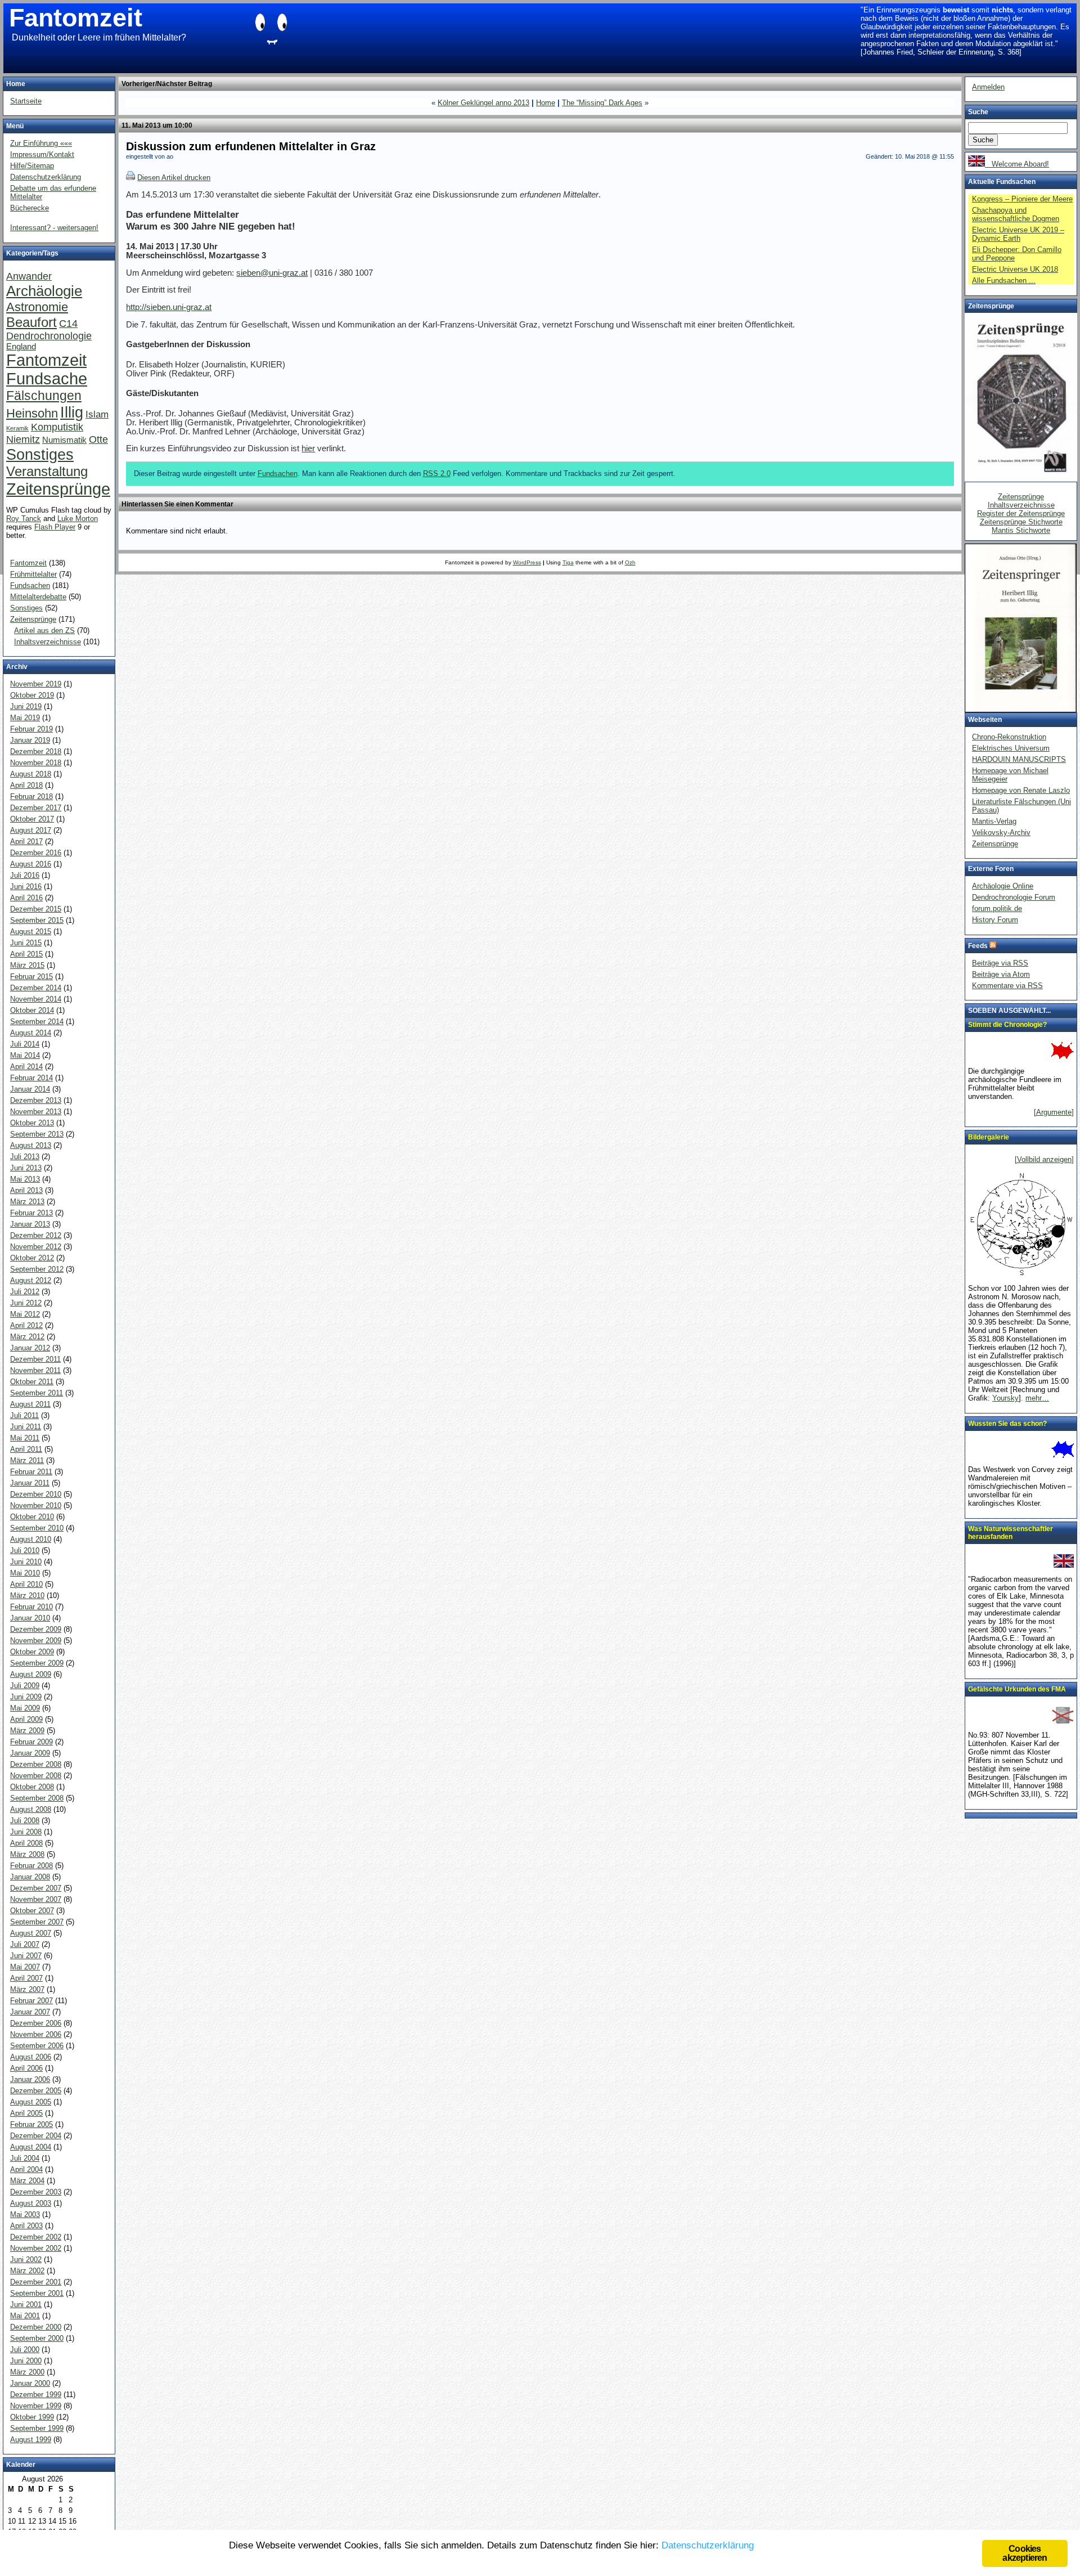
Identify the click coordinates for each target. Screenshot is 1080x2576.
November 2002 (36, 2248)
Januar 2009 (30, 1753)
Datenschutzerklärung (46, 177)
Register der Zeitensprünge (1021, 513)
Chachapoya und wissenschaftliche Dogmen (1016, 214)
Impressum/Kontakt (42, 154)
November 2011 (35, 1370)
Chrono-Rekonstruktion (1009, 737)
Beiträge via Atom (1001, 974)
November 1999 (36, 2406)
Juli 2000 (25, 2350)
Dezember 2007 (36, 1888)
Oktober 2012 (32, 1258)
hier (308, 448)
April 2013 (26, 1190)
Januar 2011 (30, 1483)
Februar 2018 (31, 796)
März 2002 (27, 2271)
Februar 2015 (31, 977)
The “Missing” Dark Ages (602, 103)
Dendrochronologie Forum (1014, 897)
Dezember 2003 (36, 2192)
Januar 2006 (30, 2079)
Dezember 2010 (36, 1494)
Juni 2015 (26, 943)
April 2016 (26, 898)
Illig (72, 412)
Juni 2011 (26, 1427)
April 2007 (26, 1978)
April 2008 (26, 1843)
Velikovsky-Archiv (1001, 833)
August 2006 (31, 2057)
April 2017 (26, 842)
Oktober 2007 (32, 1911)
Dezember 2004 (36, 2136)
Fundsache (47, 379)
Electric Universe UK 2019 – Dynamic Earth (1018, 234)
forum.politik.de (997, 908)
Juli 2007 (25, 1944)
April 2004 (26, 2169)
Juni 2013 (26, 1168)
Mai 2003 (25, 2214)
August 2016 (31, 864)
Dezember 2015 (36, 909)
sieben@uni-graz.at (272, 273)
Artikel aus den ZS (44, 630)
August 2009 (31, 1674)
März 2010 (27, 1596)
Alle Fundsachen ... (1004, 281)
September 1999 (37, 2428)
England (21, 347)
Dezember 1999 (36, 2395)
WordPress (527, 562)
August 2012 (31, 1280)
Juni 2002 (26, 2259)
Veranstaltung (47, 471)
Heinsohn (32, 413)
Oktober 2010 (32, 1517)
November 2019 (36, 684)
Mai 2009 (25, 1708)
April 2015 (26, 954)
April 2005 (26, 2113)
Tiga (568, 562)
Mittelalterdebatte (38, 597)
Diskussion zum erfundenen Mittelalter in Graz (251, 146)
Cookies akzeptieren (1025, 2553)
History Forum (995, 920)
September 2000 (37, 2338)
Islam (97, 414)
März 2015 (27, 965)
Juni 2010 (26, 1562)
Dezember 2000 (36, 2327)
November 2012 (36, 1247)
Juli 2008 (25, 1821)
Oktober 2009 (32, 1652)
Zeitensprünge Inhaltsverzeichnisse (1021, 501)
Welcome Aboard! (1017, 164)
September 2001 (37, 2293)
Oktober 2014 (32, 1010)
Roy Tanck (24, 519)
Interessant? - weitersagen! (54, 228)
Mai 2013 (25, 1179)
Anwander (29, 276)
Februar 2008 (31, 1866)
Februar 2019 (31, 729)
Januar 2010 (30, 1618)
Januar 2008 (30, 1877)
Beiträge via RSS (1000, 963)
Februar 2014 (31, 1078)
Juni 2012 (26, 1303)
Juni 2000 (26, 2361)
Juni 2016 (26, 887)
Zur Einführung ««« (41, 143)
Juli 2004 (25, 2158)
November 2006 (36, 2034)
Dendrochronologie (49, 336)
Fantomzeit (76, 18)
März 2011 (27, 1460)
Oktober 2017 (32, 819)
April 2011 (26, 1449)
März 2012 (27, 1337)
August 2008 (31, 1809)
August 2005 (31, 2102)
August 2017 (31, 830)
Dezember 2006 (36, 2023)
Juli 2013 (25, 1157)
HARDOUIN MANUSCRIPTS (1019, 759)
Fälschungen (44, 396)
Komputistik (57, 427)
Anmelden (988, 87)
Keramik (17, 428)
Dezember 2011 (35, 1359)
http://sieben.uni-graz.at (169, 307)
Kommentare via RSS (1007, 986)
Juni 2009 (26, 1697)
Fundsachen (278, 474)
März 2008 (27, 1854)
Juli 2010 (25, 1550)
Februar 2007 (31, 2001)
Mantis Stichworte (1021, 530)
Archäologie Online (1003, 886)
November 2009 (36, 1641)
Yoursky (1005, 1398)
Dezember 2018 (36, 751)
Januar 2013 (30, 1224)
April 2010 (26, 1584)
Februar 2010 (31, 1607)
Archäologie (44, 291)
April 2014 (26, 1067)
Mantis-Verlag (994, 821)
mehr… (1037, 1398)
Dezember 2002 (36, 2237)
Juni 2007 (26, 1956)
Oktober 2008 (32, 1787)
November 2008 (36, 1776)
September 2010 (37, 1528)
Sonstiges (40, 454)
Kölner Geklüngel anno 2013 (483, 103)
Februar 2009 (31, 1742)
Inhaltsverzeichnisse (48, 642)
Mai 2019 (25, 718)
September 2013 (37, 1134)
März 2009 (27, 1731)
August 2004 (31, 2147)
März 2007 (27, 1989)
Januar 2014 (30, 1089)
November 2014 (36, 999)
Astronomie (37, 307)
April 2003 (26, 2226)
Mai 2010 (25, 1573)
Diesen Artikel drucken (174, 178)
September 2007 (37, 1922)
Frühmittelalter (33, 574)
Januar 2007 (30, 2012)
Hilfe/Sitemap (32, 166)
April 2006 (26, 2068)
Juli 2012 (25, 1292)
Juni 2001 (26, 2305)
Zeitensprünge (58, 489)
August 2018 (31, 774)
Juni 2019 (26, 706)
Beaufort (31, 322)
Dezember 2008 (36, 1764)
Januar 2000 (30, 2383)
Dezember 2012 (36, 1235)
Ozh (630, 562)
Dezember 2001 (36, 2282)
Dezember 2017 (36, 808)
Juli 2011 (24, 1415)
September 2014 (37, 1022)
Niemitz (23, 439)
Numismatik (64, 440)
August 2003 (31, 2203)
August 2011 (30, 1404)
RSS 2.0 (437, 474)
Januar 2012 (30, 1348)
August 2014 (31, 1033)
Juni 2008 (26, 1832)
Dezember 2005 (36, 2091)
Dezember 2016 (36, 853)
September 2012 (37, 1269)
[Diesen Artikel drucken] (130, 178)
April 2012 (26, 1325)
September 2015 (37, 920)
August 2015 (31, 932)
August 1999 (31, 2440)
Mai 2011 (25, 1438)
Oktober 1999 (32, 2417)
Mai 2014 (25, 1055)
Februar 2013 (31, 1213)
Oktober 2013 (32, 1123)
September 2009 (37, 1663)
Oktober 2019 (32, 695)
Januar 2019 (30, 740)
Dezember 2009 (36, 1629)
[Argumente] (1054, 1112)
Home (546, 103)
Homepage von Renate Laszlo (1021, 790)
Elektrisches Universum (1011, 748)
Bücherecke (30, 208)
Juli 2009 (25, 1686)
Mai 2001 (25, 2316)
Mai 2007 (25, 1967)
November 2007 (36, 1899)
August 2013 (31, 1145)
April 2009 (26, 1719)
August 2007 (31, 1933)
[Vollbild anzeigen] (1044, 1159)
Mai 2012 (25, 1314)
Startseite (26, 101)
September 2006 (37, 2046)
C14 (68, 323)
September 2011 (37, 1393)
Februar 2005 (31, 2124)
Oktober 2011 (32, 1382)
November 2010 (36, 1505)
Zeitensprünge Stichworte (1021, 522)
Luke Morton (78, 519)
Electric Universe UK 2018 (1015, 269)
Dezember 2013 (36, 1100)
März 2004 (27, 2181)
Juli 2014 (25, 1044)
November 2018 (36, 763)
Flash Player (55, 527)
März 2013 (27, 1202)
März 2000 (27, 2372)
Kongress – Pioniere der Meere (1022, 199)
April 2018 (26, 785)
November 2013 (36, 1112)
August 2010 (31, 1539)
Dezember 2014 (36, 988)
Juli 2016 (25, 875)
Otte (98, 439)
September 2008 (37, 1798)
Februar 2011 (31, 1472)
